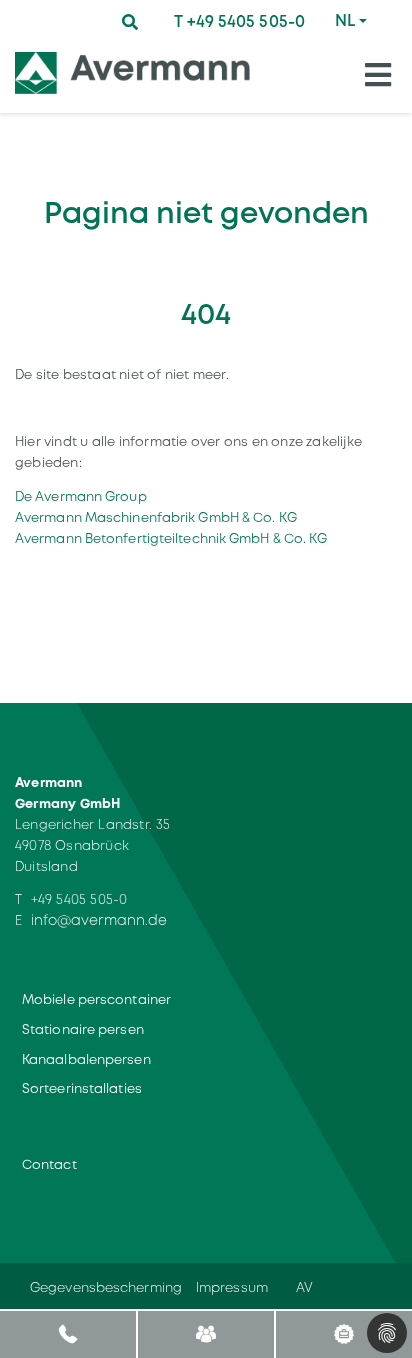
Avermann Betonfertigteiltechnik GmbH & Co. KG (171, 538)
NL (345, 20)
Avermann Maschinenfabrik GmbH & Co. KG (156, 517)
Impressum (232, 1287)
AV (304, 1287)
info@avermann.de (99, 920)
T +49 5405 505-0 (239, 21)
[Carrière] (343, 1333)
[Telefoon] (68, 1333)
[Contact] (205, 1333)
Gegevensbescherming (106, 1287)
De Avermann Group (81, 496)
